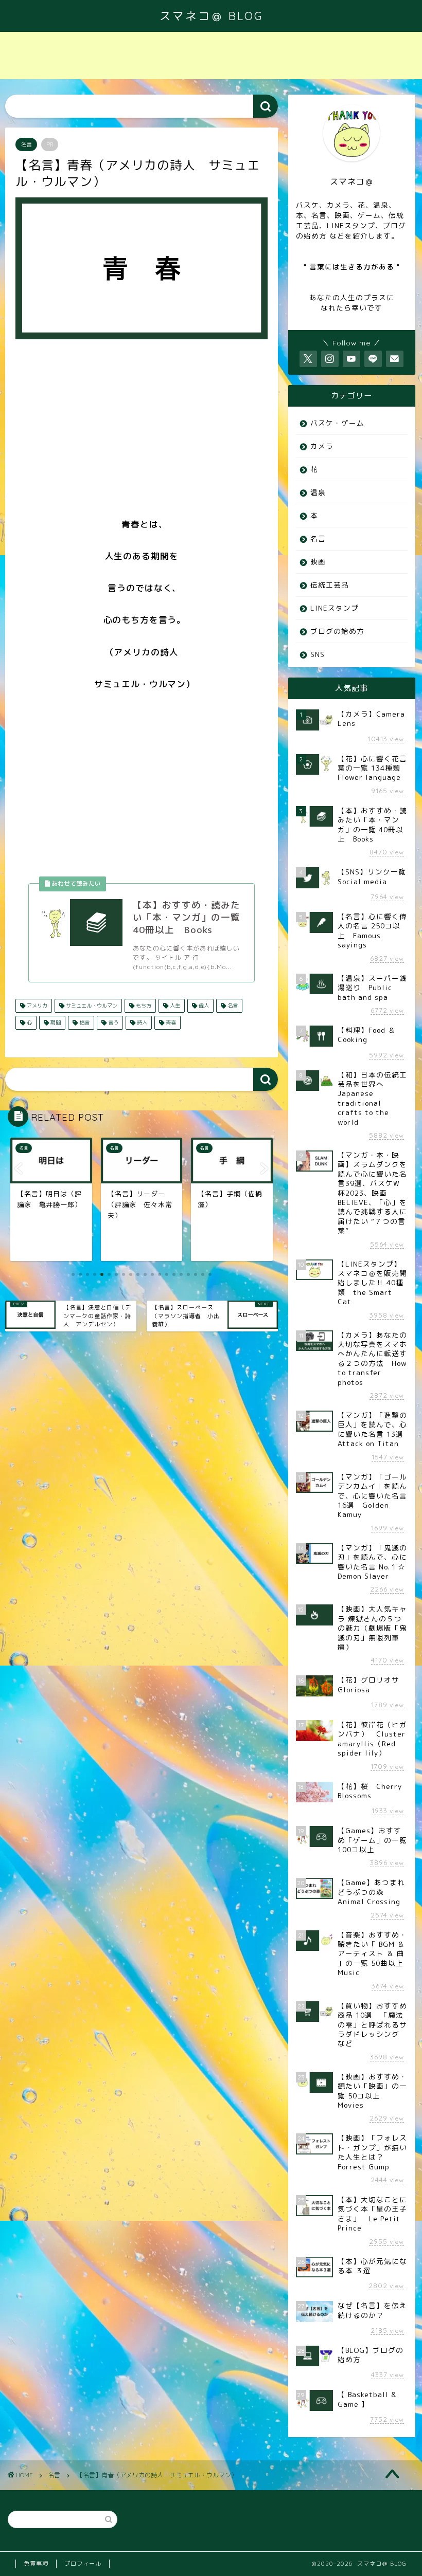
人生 (174, 1006)
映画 (318, 562)
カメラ (322, 446)
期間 (55, 1022)
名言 (26, 144)
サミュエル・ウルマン (91, 1006)
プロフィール (83, 2564)
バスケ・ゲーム (337, 423)
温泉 (318, 492)
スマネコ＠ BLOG (211, 16)
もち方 (143, 1006)
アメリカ (36, 1006)
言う (112, 1022)
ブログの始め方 (337, 631)
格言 (84, 1022)
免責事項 (36, 2564)
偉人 (203, 1006)
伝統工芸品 (330, 585)
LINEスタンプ (335, 608)
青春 (170, 1022)
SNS (318, 654)
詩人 (141, 1022)
